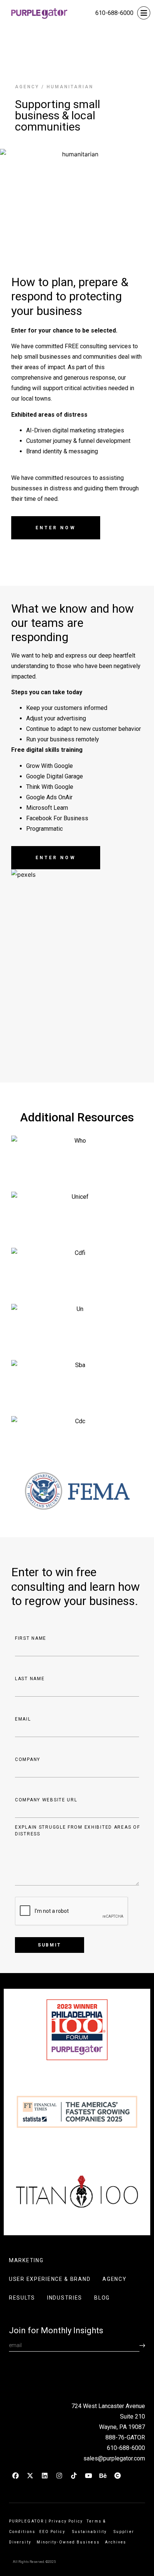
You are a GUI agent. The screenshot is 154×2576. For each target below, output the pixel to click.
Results (22, 2298)
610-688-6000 (114, 13)
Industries (65, 2298)
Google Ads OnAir (49, 797)
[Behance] (103, 2476)
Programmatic (44, 829)
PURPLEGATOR (26, 2521)
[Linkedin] (44, 2476)
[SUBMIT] (142, 2345)
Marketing (26, 2260)
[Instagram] (59, 2476)
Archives (116, 2542)
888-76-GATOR (125, 2437)
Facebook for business (57, 818)
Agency (27, 87)
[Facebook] (15, 2476)
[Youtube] (88, 2476)
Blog (102, 2298)
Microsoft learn (47, 808)
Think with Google (50, 787)
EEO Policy (54, 2532)
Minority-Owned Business (68, 2542)
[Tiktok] (74, 2476)
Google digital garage (55, 776)
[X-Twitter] (30, 2476)
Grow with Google (50, 766)
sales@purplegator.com (114, 2458)
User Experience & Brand (50, 2279)
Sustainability (91, 2532)
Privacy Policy (66, 2521)
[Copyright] (117, 2476)
